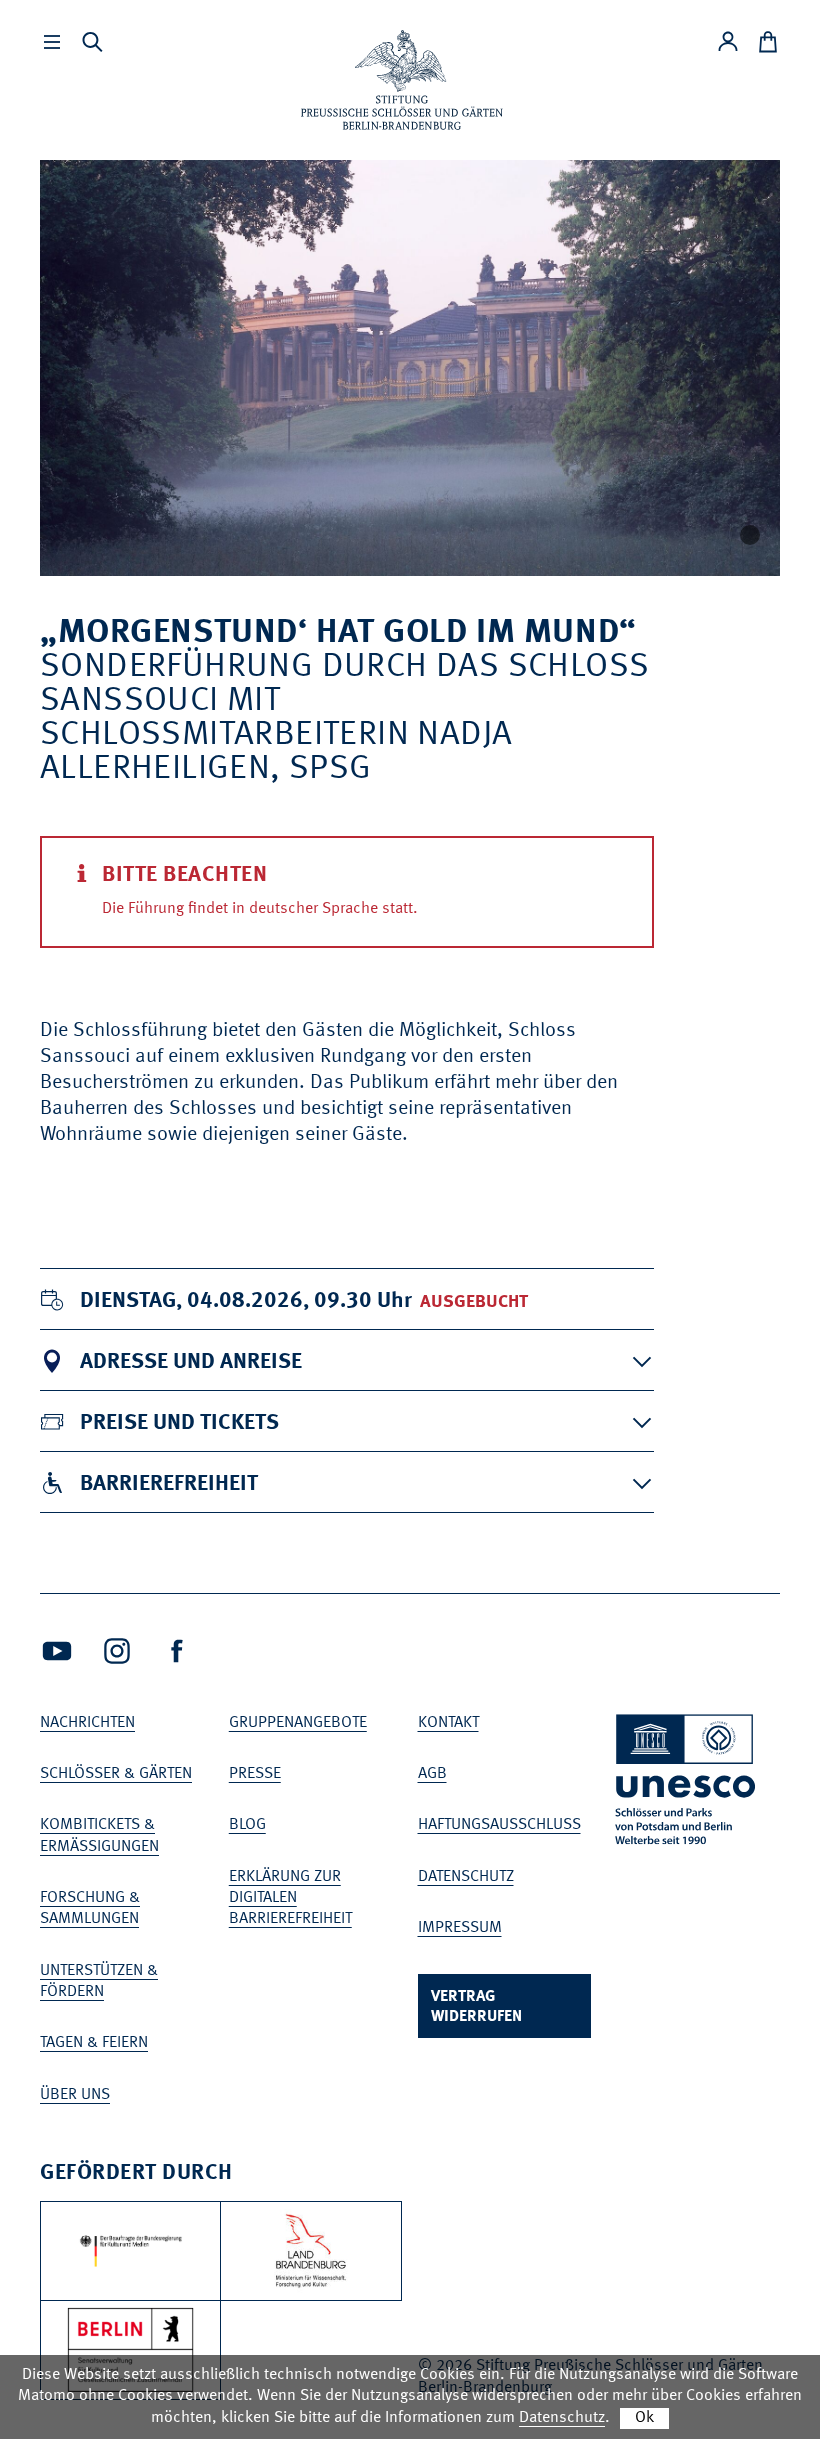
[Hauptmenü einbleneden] (52, 42)
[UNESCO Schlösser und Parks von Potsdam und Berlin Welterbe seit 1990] (687, 1783)
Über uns (75, 2095)
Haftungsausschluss (499, 1825)
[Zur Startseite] (402, 80)
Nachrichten (87, 1723)
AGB (432, 1774)
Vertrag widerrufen (476, 2007)
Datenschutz (466, 1877)
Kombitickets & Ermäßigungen (99, 1835)
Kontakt (448, 1723)
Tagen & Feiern (94, 2043)
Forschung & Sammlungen (90, 1908)
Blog (247, 1825)
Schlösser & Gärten (116, 1774)
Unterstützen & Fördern (99, 1981)
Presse (255, 1774)
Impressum (460, 1928)
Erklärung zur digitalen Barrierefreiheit (290, 1898)
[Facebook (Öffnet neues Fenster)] (177, 1651)
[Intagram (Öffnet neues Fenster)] (117, 1651)
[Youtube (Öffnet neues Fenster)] (57, 1651)
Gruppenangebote (298, 1723)
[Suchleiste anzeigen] (92, 42)
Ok (644, 2418)
